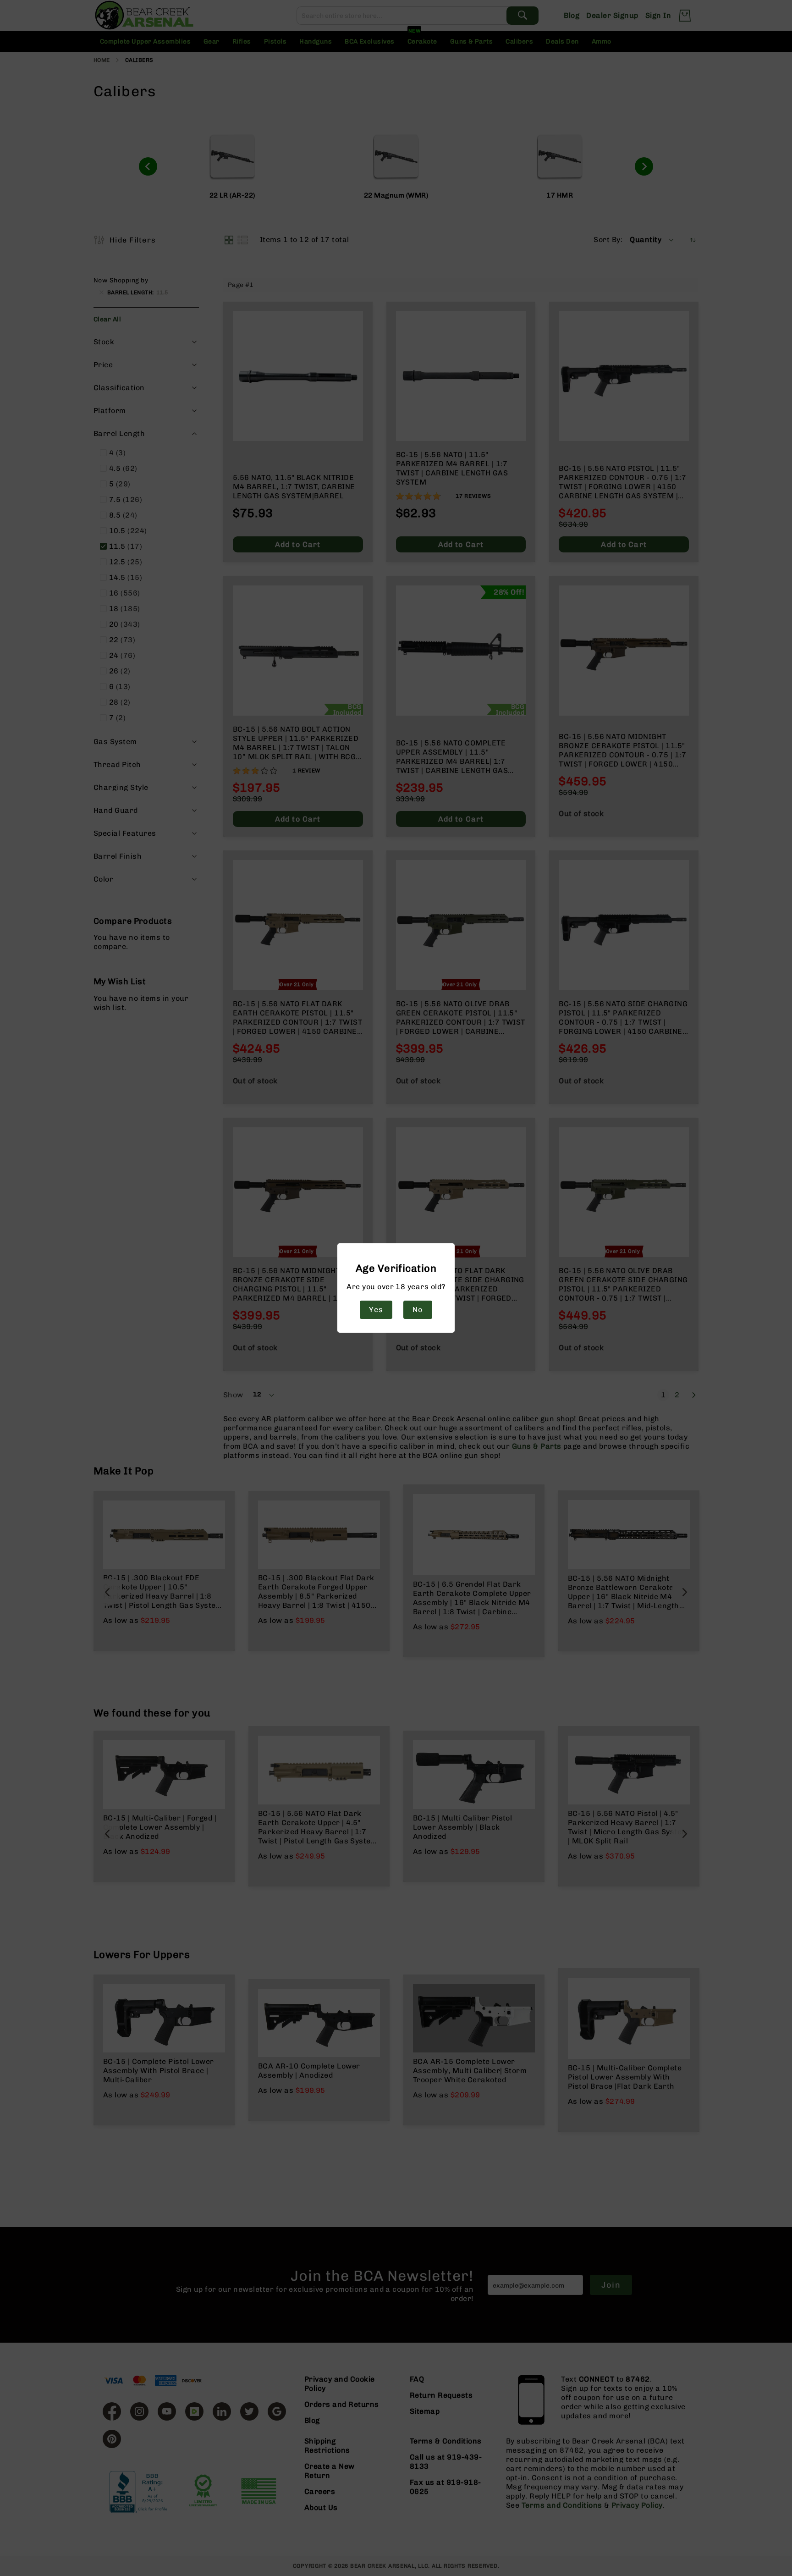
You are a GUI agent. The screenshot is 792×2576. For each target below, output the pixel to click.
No (418, 1310)
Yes (376, 1310)
